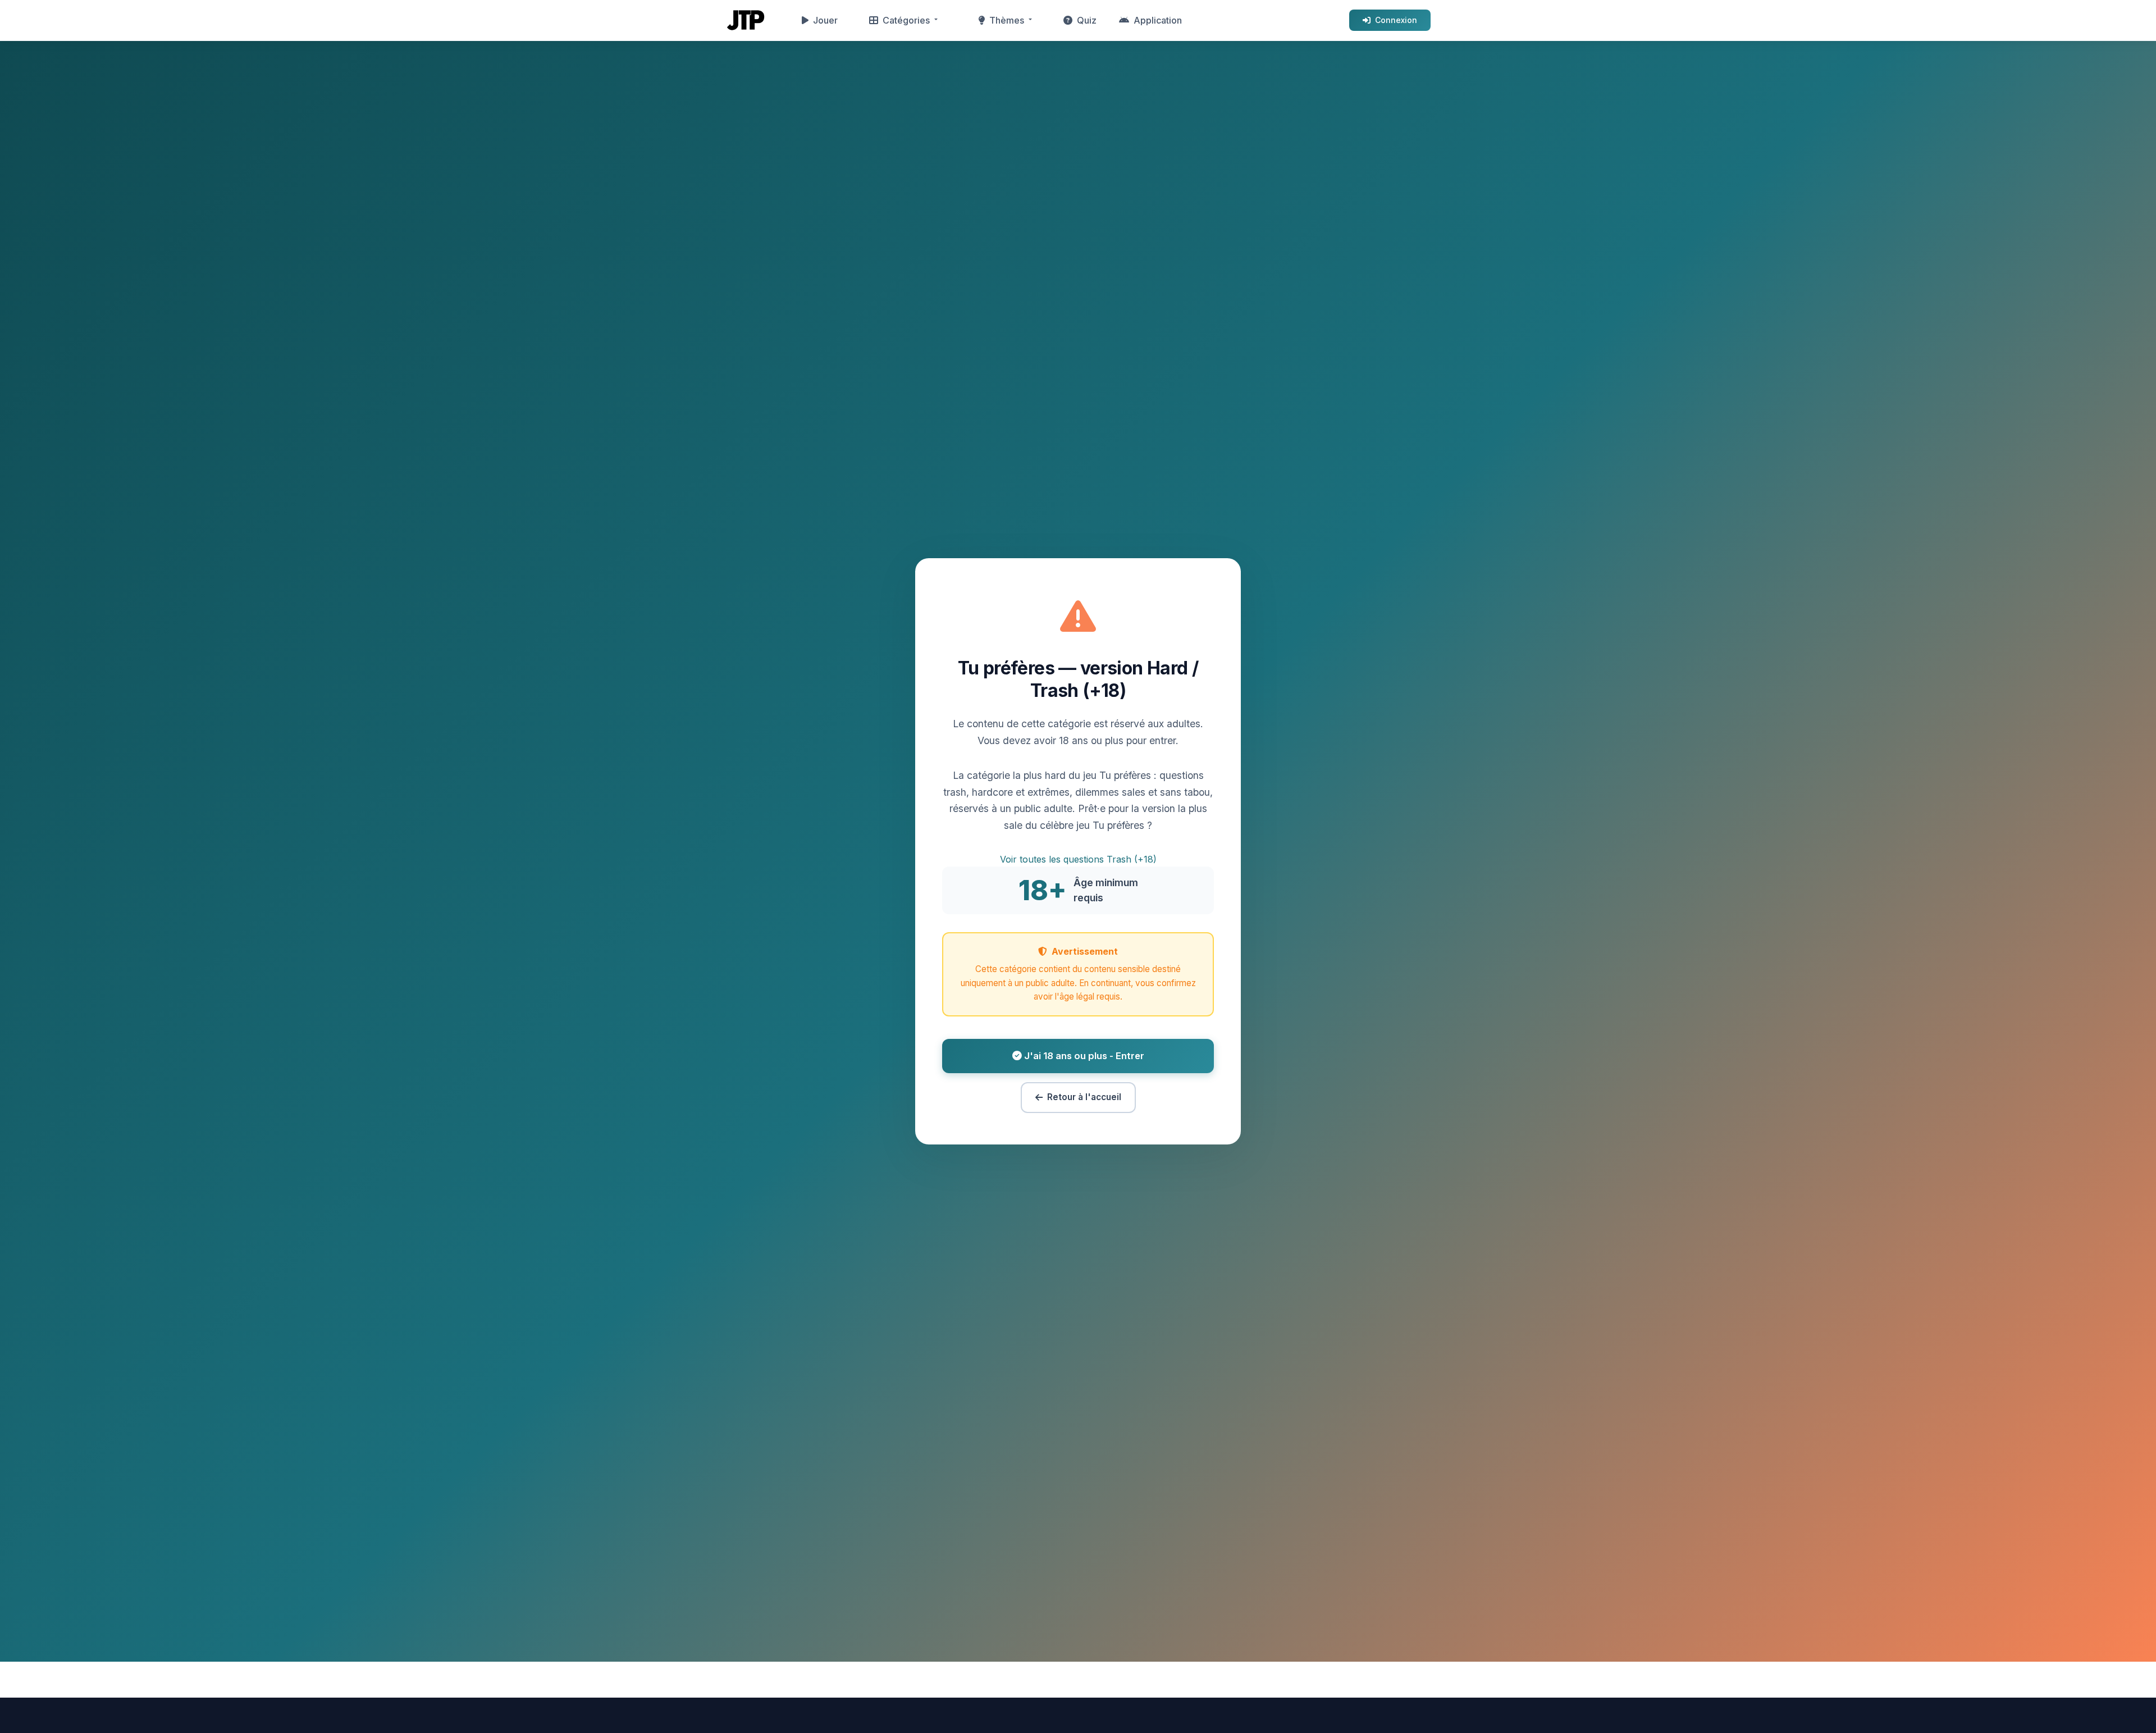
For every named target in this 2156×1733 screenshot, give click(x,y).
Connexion (1396, 20)
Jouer (825, 20)
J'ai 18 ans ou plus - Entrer (1083, 1056)
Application (1158, 20)
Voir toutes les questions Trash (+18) (1078, 859)
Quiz (1087, 20)
